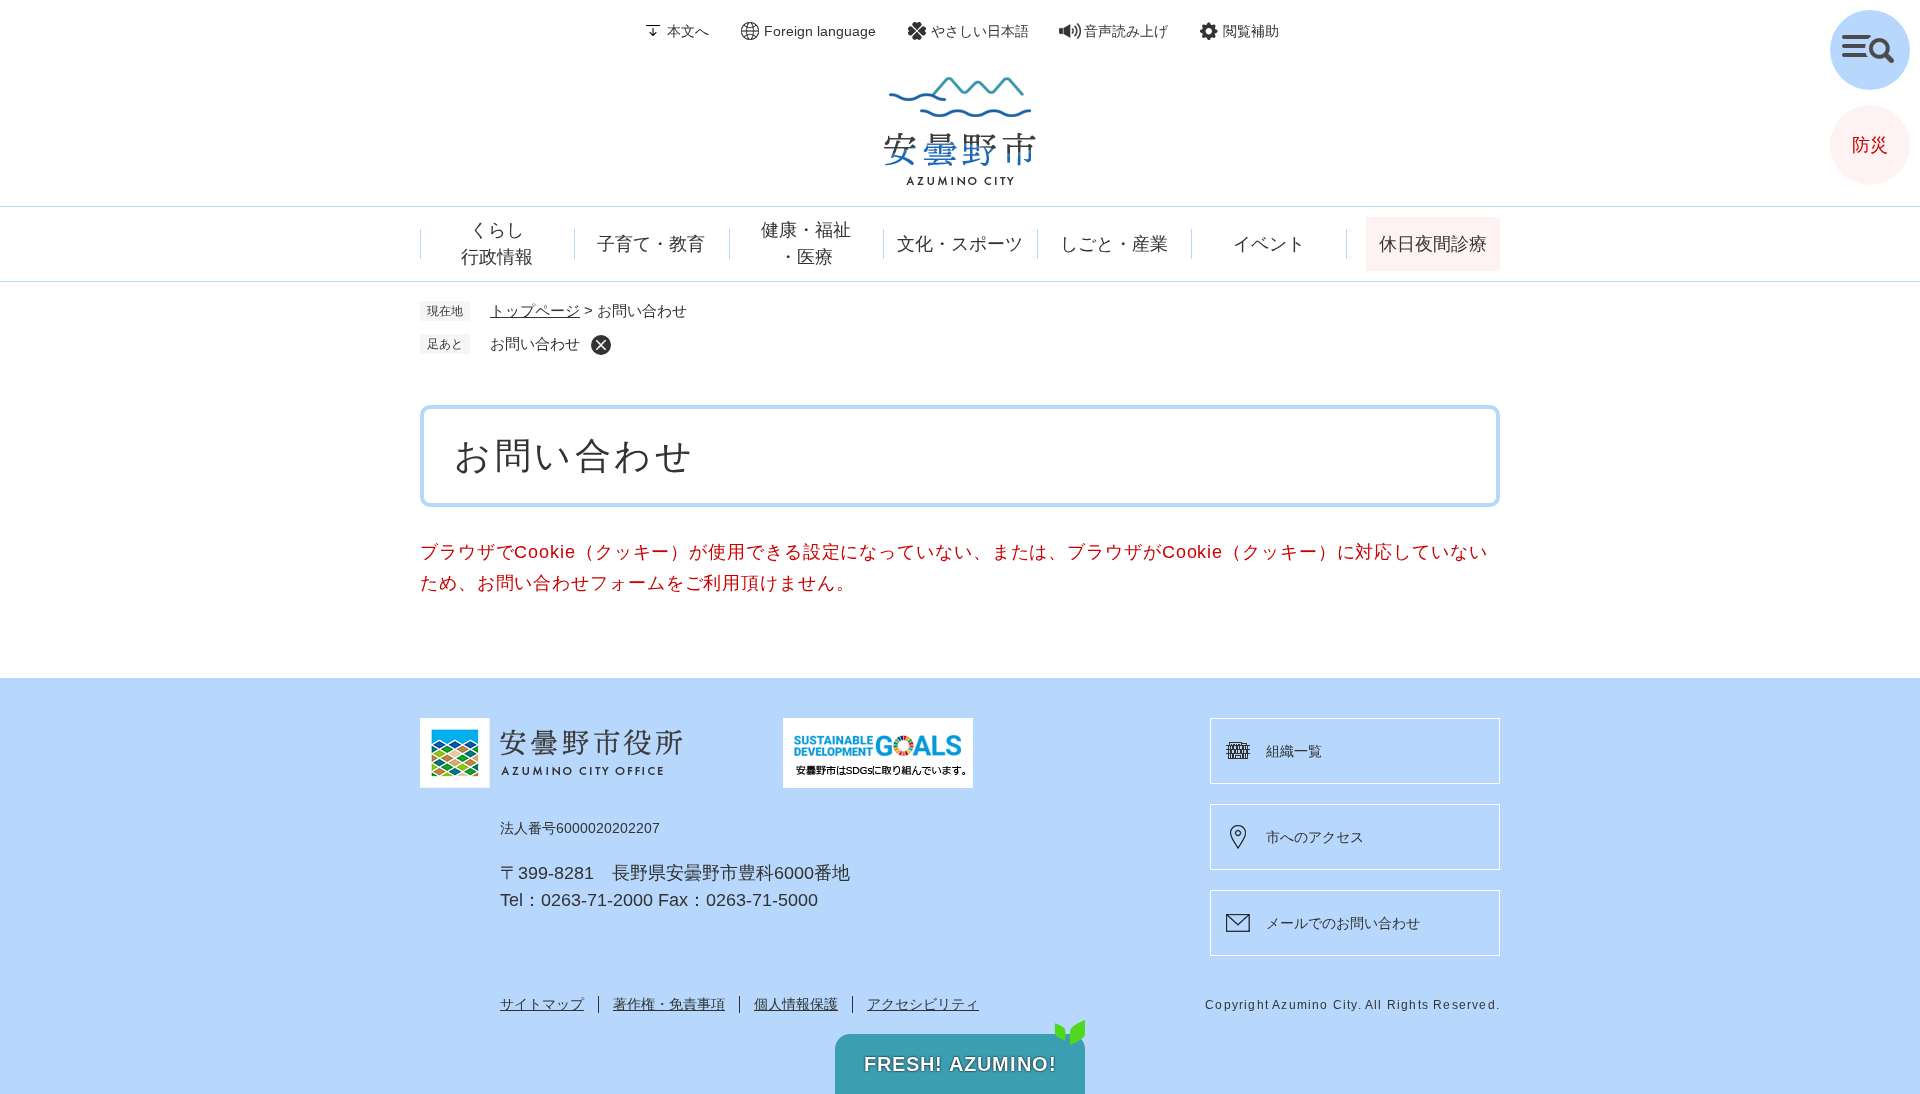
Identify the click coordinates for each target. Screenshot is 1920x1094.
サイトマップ (542, 1004)
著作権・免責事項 (669, 1004)
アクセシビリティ (923, 1004)
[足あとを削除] (601, 345)
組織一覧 (1294, 751)
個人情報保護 (796, 1004)
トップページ (535, 310)
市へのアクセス (1315, 837)
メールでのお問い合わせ (1343, 923)
